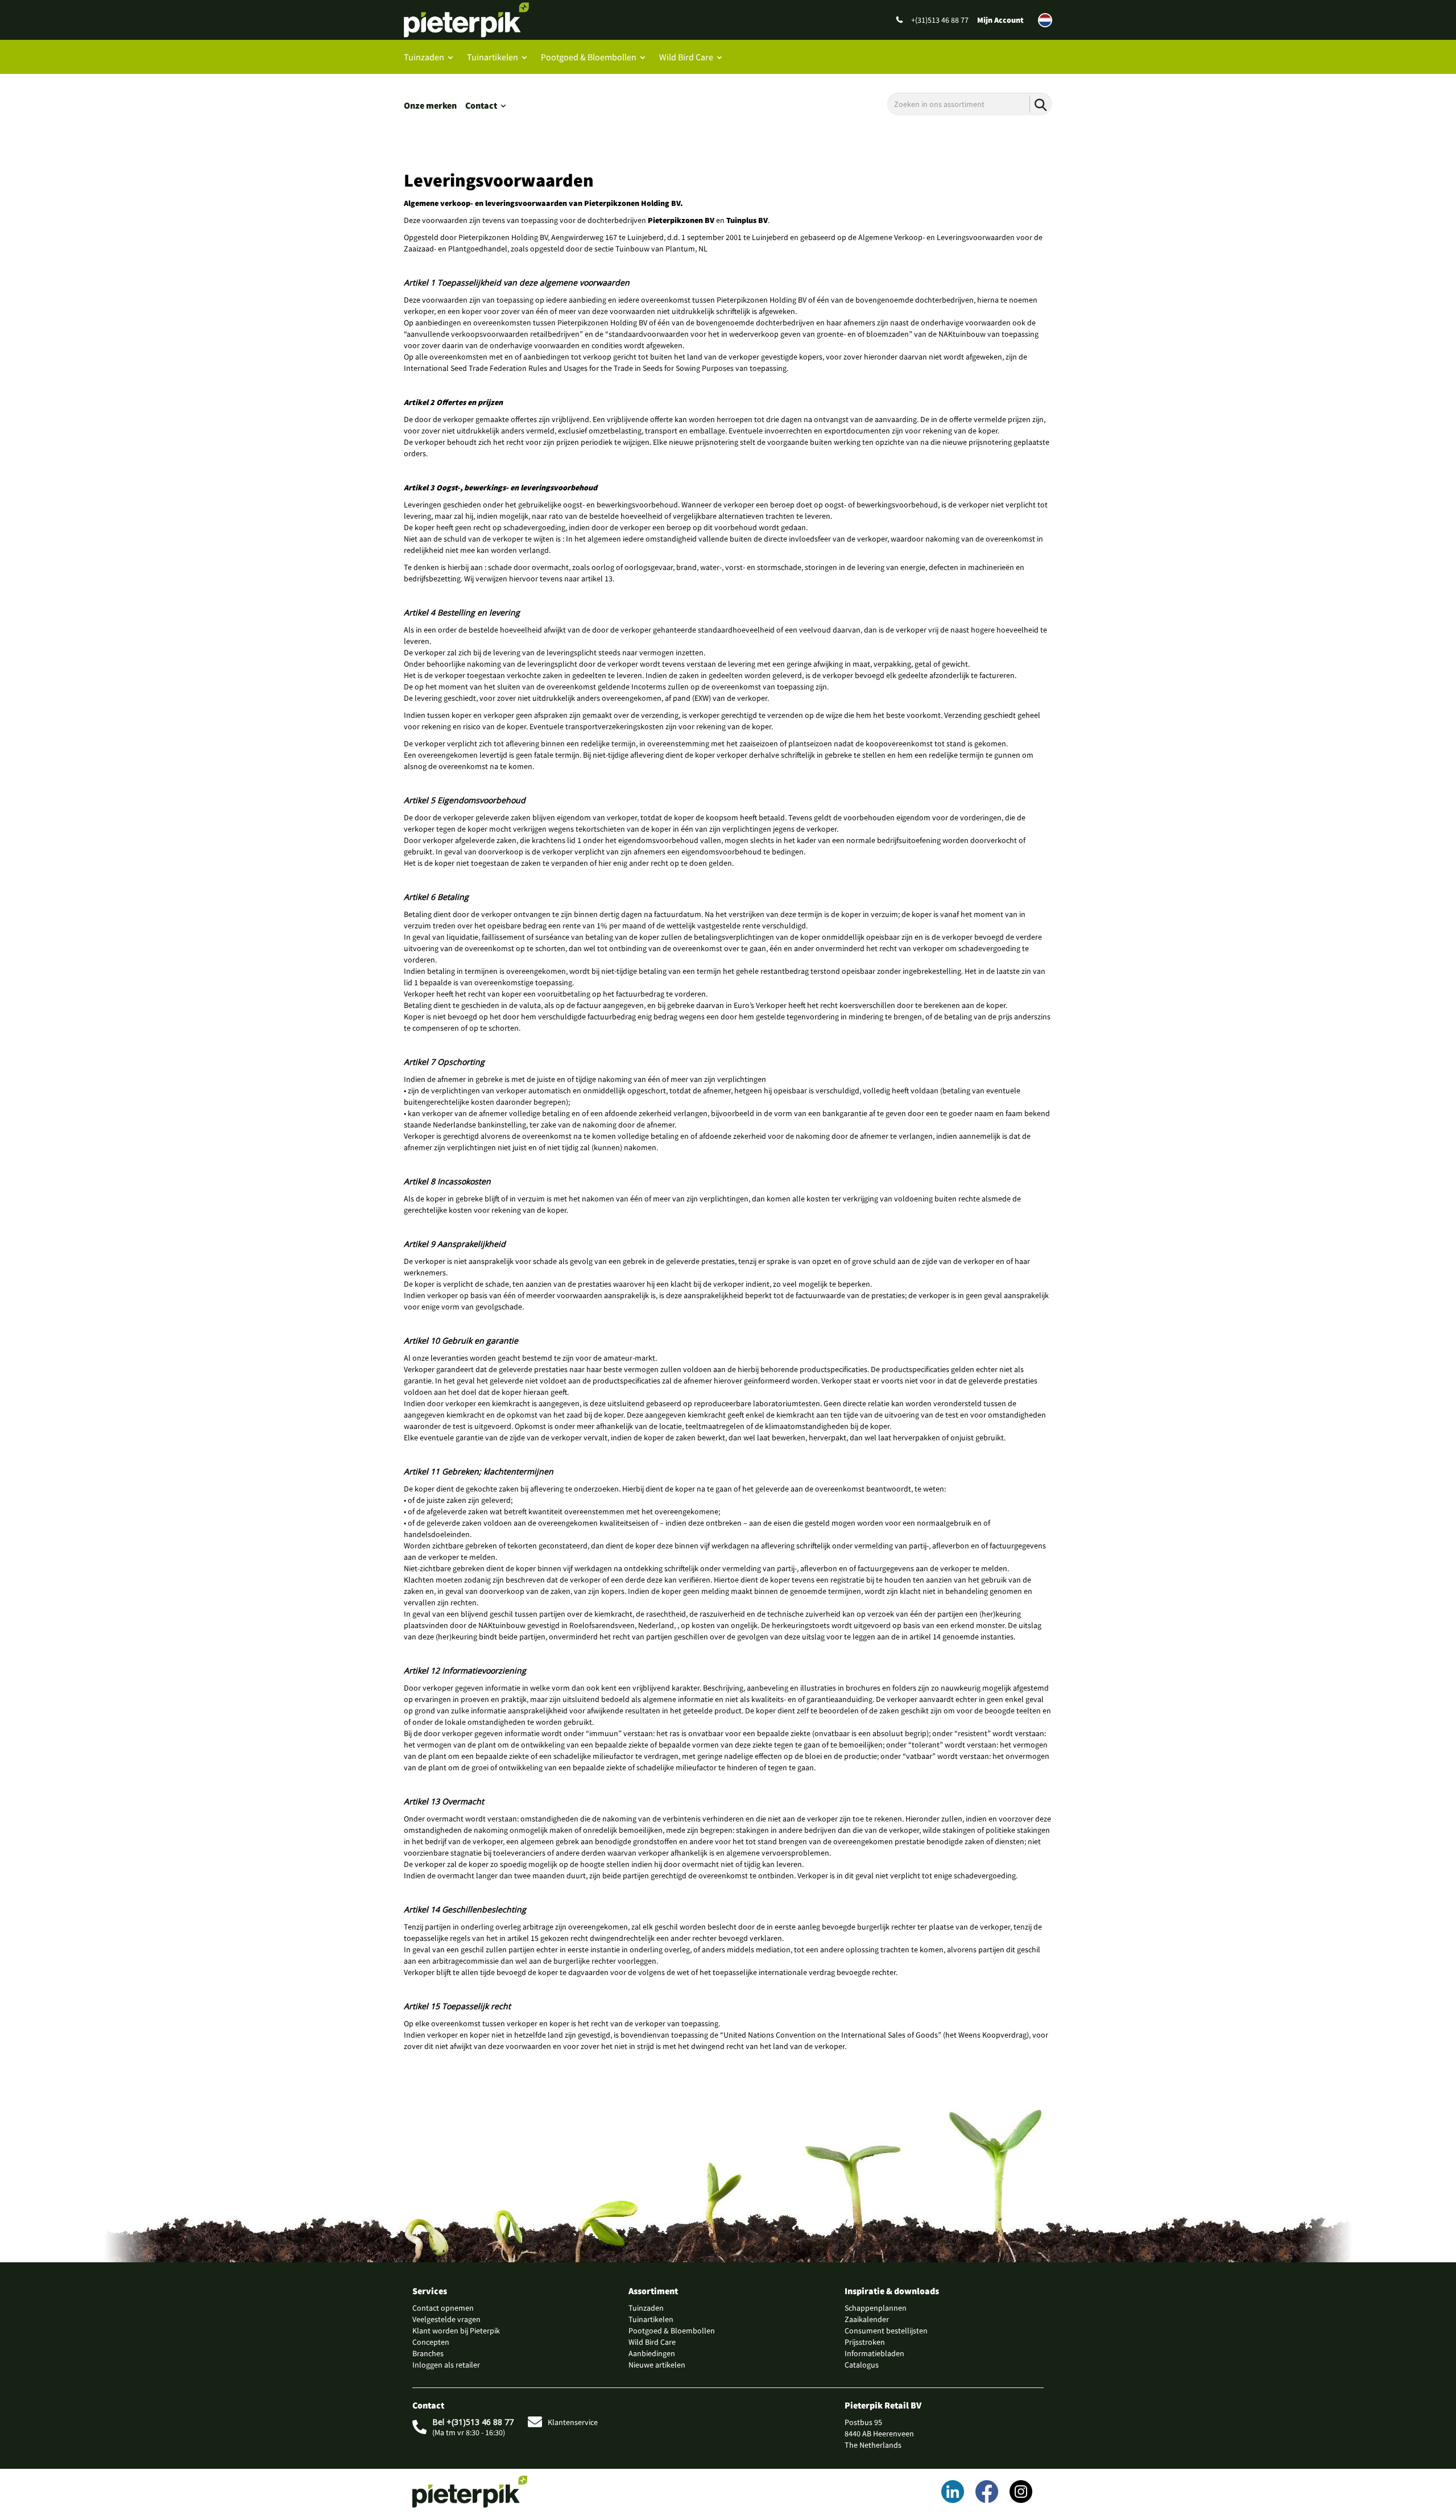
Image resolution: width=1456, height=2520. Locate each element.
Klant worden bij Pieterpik (456, 2331)
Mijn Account (1000, 20)
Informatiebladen (874, 2353)
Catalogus (862, 2365)
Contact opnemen (443, 2308)
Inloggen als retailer (446, 2365)
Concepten (431, 2342)
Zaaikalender (867, 2319)
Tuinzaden (424, 57)
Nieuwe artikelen (657, 2365)
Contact (481, 105)
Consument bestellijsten (886, 2331)
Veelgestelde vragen (446, 2319)
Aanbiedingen (652, 2353)
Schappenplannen (876, 2308)
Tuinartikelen (493, 57)
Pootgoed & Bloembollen (589, 57)
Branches (428, 2353)
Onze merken (430, 105)
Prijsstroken (865, 2342)
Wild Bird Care (686, 57)
